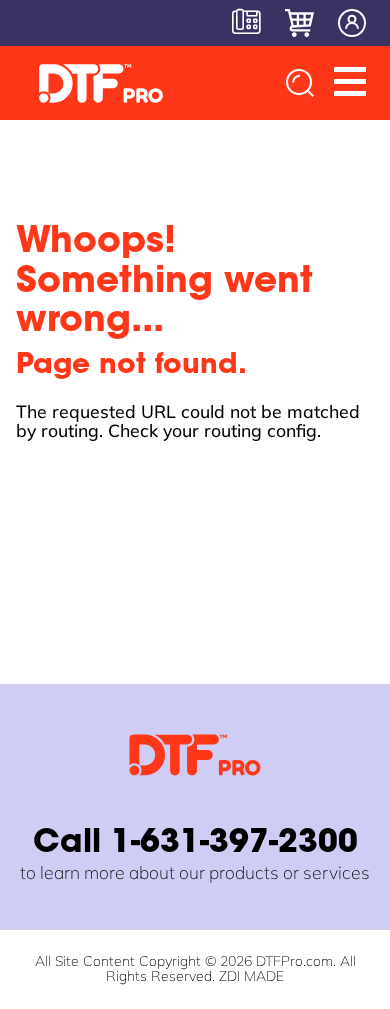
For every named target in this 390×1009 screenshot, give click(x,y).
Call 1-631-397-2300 (195, 844)
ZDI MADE (251, 976)
